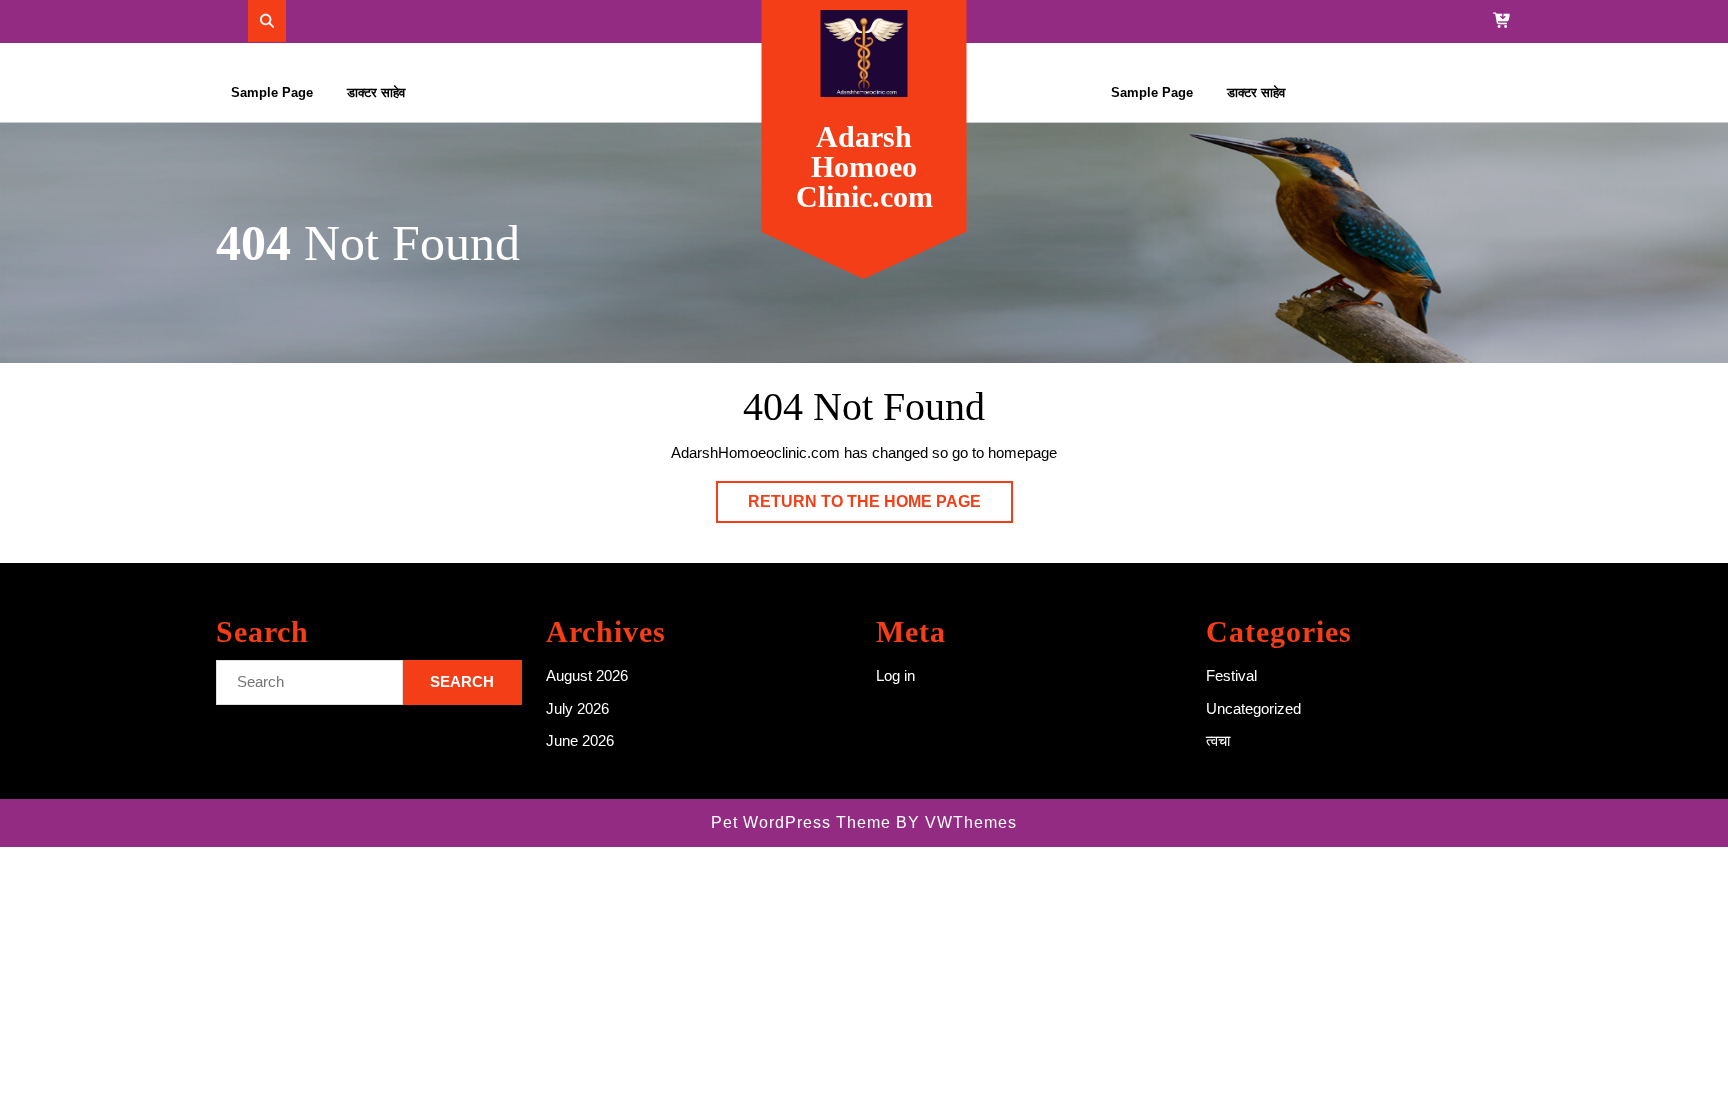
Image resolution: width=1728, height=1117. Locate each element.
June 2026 (580, 740)
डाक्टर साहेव (376, 92)
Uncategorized (1253, 708)
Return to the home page (880, 507)
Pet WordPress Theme (801, 822)
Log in (895, 675)
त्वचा (1218, 740)
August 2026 (587, 675)
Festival (1231, 675)
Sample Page (272, 92)
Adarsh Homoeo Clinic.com (864, 166)
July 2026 (577, 708)
